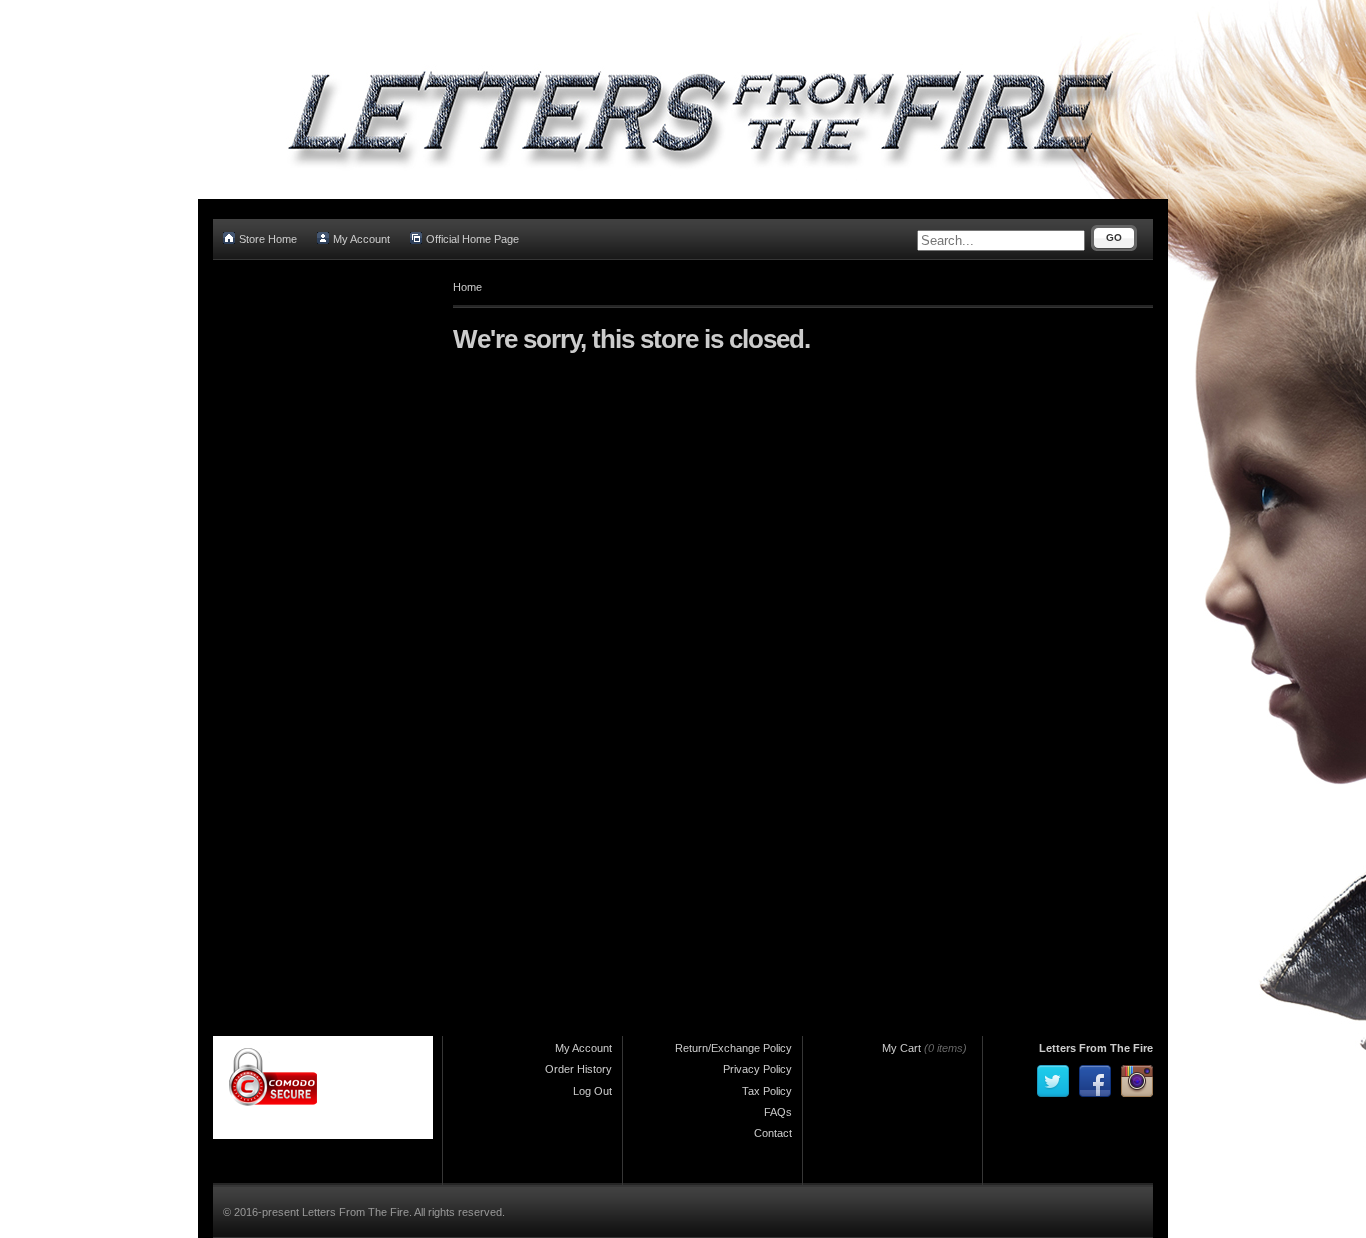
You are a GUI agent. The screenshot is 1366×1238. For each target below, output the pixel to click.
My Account (361, 239)
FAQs (778, 1112)
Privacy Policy (757, 1069)
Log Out (592, 1091)
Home (467, 287)
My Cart (901, 1048)
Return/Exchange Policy (733, 1048)
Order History (578, 1069)
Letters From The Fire (1096, 1048)
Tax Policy (767, 1091)
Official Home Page (472, 239)
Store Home (268, 239)
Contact (773, 1133)
